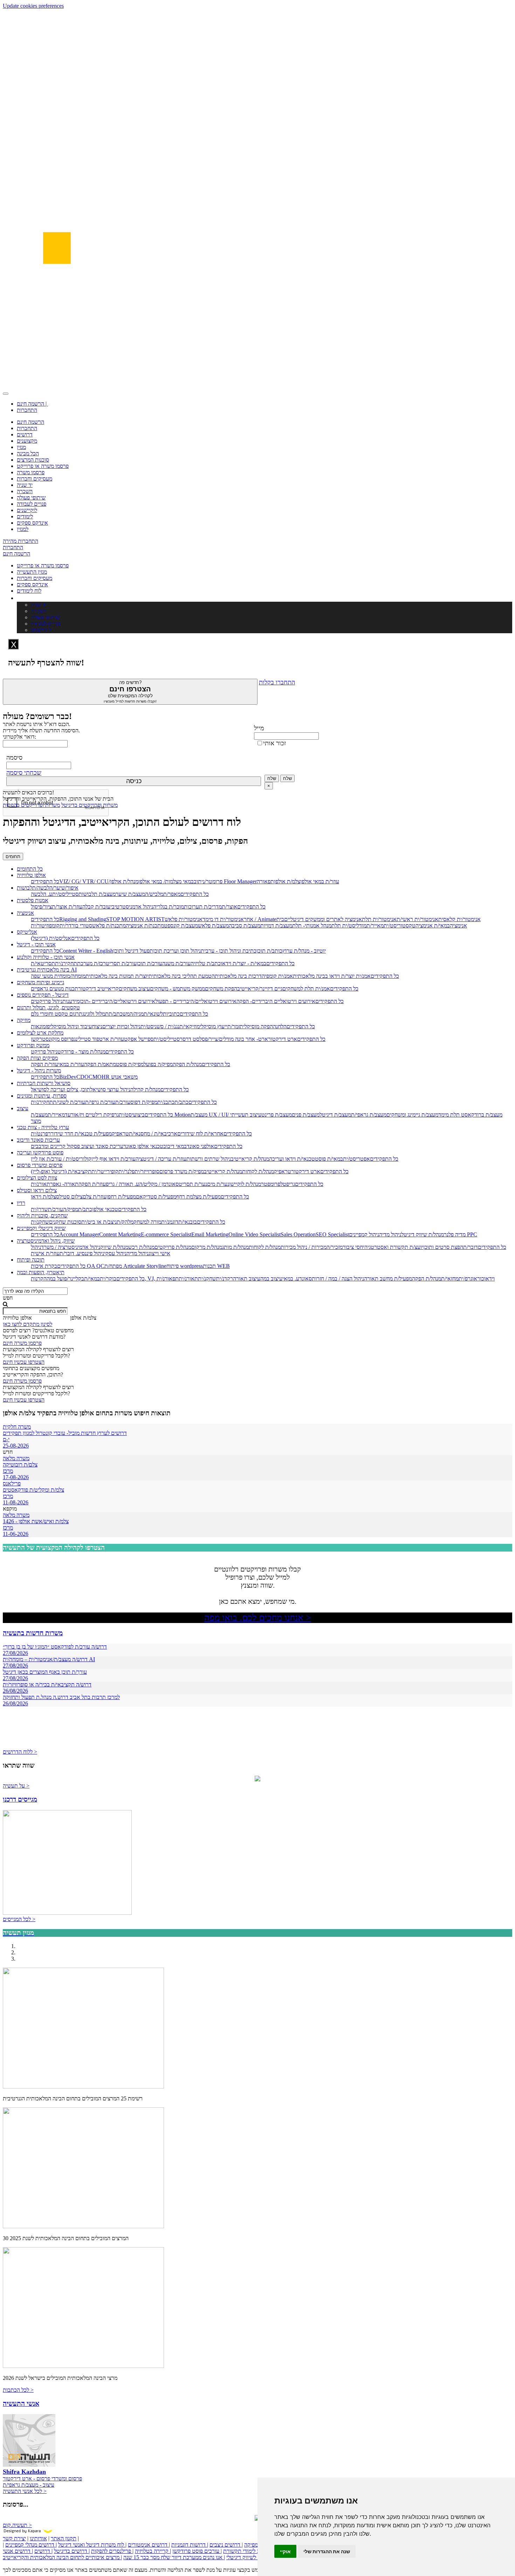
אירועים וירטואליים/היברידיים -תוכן (117, 1001)
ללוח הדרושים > (20, 1752)
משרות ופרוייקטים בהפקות (31, 805)
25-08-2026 (16, 1446)
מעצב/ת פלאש (213, 926)
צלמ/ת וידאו (43, 1197)
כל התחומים (30, 869)
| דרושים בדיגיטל (72, 2551)
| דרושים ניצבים (226, 2545)
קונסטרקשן (43, 1039)
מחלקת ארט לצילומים (40, 1033)
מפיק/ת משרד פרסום (182, 1171)
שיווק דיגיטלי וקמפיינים (41, 1228)
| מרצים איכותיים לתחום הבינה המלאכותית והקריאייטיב (62, 2557)
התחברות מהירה (20, 541)
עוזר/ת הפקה (44, 1064)
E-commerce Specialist (166, 1234)
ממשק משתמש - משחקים (177, 989)
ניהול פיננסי (92, 1253)
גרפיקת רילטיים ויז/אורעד (92, 1115)
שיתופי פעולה (31, 498)
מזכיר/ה (335, 1247)
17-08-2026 (16, 1477)
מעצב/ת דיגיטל (335, 1115)
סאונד (305, 1279)
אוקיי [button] (285, 2551)
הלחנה (280, 1026)
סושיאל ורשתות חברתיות (44, 1083)
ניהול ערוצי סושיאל (110, 1089)
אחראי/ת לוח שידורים (200, 1134)
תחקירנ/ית (66, 963)
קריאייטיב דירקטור (98, 989)
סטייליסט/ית (65, 894)
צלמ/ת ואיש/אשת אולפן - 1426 (36, 1521)
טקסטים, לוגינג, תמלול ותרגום (48, 1007)
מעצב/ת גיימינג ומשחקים (412, 1115)
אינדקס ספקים (32, 523)
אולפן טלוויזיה (31, 875)
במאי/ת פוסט (329, 1159)
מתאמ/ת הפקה (100, 1064)
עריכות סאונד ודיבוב (38, 1140)
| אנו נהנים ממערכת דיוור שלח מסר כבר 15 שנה (174, 2557)
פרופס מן (64, 1039)
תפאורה (265, 881)
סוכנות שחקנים (65, 1222)
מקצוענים (27, 441)
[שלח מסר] (257, 1779)
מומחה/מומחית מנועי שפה (58, 976)
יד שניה (25, 485)
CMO (95, 1077)
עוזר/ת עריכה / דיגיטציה (161, 1159)
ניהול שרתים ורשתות (209, 1159)
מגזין (21, 447)
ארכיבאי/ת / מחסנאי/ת (153, 1134)
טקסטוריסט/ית (400, 926)
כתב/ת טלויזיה (206, 963)
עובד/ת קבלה (96, 907)
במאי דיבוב (175, 1146)
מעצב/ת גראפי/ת (369, 1115)
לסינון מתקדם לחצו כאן (28, 1324)
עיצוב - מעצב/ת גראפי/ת (29, 2485)
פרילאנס (12, 1483)
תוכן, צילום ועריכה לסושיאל (60, 1089)
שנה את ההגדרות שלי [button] (327, 2551)
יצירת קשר (14, 2538)
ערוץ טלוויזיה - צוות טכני (43, 1127)
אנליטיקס (27, 932)
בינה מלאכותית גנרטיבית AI (47, 970)
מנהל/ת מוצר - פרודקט (81, 1052)
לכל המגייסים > (19, 1919)
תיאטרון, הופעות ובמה (41, 1272)
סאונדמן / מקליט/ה (159, 1184)
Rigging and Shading (83, 919)
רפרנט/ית (41, 1134)
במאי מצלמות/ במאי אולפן (166, 881)
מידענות (71, 1001)
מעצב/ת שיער (130, 894)
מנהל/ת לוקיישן (245, 1184)
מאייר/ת (375, 926)
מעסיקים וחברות (35, 479)
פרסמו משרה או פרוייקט (43, 466)
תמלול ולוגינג (95, 1014)
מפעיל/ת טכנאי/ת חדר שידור (81, 1134)
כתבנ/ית (166, 1102)
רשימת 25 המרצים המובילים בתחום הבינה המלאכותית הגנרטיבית (73, 2098)
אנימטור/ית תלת (379, 919)
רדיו (21, 1203)
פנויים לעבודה (32, 504)
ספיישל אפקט (139, 1039)
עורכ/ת (123, 1102)
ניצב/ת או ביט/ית (99, 1222)
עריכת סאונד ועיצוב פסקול (94, 1146)
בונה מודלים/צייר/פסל (222, 1039)
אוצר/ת (229, 907)
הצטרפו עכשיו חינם (24, 1362)
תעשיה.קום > (17, 2525)
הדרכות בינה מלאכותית (240, 976)
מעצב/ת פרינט (277, 1115)
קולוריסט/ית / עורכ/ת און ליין (61, 1159)
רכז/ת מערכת (91, 963)
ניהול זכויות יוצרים (121, 1026)
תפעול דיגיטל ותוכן (133, 951)
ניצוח (97, 1026)
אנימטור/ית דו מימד (223, 919)
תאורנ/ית (40, 1184)
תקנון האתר (64, 2538)
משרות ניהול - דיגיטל (39, 1071)
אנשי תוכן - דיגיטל (36, 944)
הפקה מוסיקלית (256, 1026)
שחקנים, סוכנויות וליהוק (42, 1216)
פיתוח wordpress (185, 1266)
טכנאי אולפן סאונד (143, 1146)
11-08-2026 (16, 1502)
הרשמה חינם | (32, 404)
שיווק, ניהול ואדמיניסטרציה (46, 1241)
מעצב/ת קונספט (181, 926)
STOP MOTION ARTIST (135, 919)
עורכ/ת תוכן (149, 963)
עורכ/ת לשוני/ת (69, 1102)
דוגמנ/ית (170, 1222)
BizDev (68, 1077)
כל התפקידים (45, 881)
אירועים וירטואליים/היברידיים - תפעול (196, 1001)
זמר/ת (234, 1026)
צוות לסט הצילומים (37, 1178)
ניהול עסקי (115, 1253)
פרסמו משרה (31, 472)
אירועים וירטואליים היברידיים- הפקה (276, 1001)
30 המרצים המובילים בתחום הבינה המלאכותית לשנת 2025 (66, 2238)
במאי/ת (92, 1279)
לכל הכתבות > (18, 2390)
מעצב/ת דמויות (276, 926)
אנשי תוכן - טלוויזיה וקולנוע (46, 957)
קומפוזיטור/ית (45, 926)
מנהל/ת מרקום (207, 1247)
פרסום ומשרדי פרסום (40, 1165)
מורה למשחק (147, 1222)
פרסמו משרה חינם (22, 1343)
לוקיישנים (27, 510)
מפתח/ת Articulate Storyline (135, 1266)
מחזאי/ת (450, 1279)
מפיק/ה (71, 1209)
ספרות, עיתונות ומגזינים (42, 1096)
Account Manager (79, 1234)
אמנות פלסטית (33, 900)
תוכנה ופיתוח (31, 1260)
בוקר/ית (108, 1279)
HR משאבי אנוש (120, 1077)
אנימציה (25, 913)
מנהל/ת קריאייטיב (250, 1159)
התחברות (27, 410)
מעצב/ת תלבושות (97, 894)
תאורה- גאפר (64, 1184)
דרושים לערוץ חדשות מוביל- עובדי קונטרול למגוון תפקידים (65, 1433)
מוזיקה (24, 1020)
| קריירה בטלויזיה (153, 2551)
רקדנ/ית (225, 1279)
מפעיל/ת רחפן (121, 1197)
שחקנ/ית (40, 1222)
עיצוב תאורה (247, 1279)
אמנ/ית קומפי (279, 976)
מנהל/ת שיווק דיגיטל (423, 1234)
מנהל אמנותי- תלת (312, 926)
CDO (83, 1077)
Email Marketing (210, 1234)
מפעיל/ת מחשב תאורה (388, 1279)
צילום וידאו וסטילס (37, 1190)
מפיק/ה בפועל (158, 1064)
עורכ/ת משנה (176, 963)
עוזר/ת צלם (95, 1197)
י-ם (6, 1439)
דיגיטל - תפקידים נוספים (43, 995)
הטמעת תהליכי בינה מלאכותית (182, 976)
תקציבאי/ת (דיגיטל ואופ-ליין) (61, 1171)
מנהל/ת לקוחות (258, 1171)
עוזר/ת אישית (45, 1253)
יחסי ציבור (353, 1247)
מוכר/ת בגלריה (169, 907)
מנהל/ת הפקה (187, 1064)
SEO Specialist (332, 1234)
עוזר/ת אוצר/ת (67, 907)
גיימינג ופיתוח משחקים (40, 982)
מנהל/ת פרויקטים (173, 1247)
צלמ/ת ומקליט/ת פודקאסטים (33, 1490)
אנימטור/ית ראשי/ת (417, 919)
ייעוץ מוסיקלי (214, 1026)
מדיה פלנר (455, 1234)
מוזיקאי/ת (190, 1026)
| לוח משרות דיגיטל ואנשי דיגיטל (92, 2545)
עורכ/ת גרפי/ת (100, 1102)
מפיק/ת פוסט (130, 1064)
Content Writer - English (86, 951)
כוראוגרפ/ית (471, 1279)
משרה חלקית (17, 1427)
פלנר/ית (126, 1171)
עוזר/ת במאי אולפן (320, 881)
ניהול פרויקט (44, 1052)
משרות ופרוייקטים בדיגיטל (90, 805)
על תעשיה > (16, 1786)
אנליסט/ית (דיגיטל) (51, 938)
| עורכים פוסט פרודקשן (197, 2551)
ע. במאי (291, 1279)
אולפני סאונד (200, 1146)
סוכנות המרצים (33, 460)
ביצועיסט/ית (132, 1115)
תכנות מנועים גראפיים (54, 989)
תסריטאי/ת (43, 963)
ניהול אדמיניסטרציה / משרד (71, 1247)
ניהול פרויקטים (47, 1001)
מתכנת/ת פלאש (109, 926)
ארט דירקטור (283, 1039)
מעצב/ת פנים (306, 1115)
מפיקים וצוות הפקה (37, 1058)
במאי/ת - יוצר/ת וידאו (243, 963)
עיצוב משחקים (134, 989)
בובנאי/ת (188, 1222)
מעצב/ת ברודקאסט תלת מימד (470, 1115)
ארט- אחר (256, 1039)
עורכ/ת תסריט (121, 963)
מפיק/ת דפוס (144, 1102)
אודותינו (38, 2538)
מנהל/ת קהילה (145, 1089)
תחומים (13, 857)
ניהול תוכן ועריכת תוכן (177, 951)
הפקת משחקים (221, 989)
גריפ (291, 1184)
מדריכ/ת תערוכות (203, 907)
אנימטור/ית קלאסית (459, 919)
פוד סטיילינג (87, 1039)
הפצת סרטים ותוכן (443, 1247)
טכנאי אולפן (105, 1209)
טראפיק (120, 1134)
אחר (249, 919)
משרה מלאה (16, 1458)
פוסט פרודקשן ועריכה (40, 1152)
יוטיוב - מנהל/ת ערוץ (304, 951)
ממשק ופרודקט (33, 1045)
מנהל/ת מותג (235, 1247)
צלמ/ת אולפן (287, 881)
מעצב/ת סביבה (245, 926)
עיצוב (23, 1108)
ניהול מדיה (390, 1234)
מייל (259, 728)
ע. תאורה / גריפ (122, 1184)
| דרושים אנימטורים (149, 2545)
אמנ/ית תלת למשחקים (306, 989)
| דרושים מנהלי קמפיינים (31, 2545)
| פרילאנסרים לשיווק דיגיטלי (256, 2557)
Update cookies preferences (33, 6)
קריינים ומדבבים (48, 1146)
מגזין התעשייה (32, 572)
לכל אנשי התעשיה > (25, 2491)
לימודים (25, 516)
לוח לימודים (29, 591)
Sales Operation (298, 1234)
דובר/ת (471, 1247)
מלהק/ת (125, 1222)
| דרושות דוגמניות (190, 2545)
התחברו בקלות (277, 682)
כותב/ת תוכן (269, 951)
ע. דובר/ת (70, 1253)
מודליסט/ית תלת (349, 926)
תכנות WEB (216, 1266)
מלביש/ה (154, 894)
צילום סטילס (69, 1197)
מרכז (8, 1471)
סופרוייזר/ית (147, 1171)
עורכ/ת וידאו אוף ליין (114, 1159)
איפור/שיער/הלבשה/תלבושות (48, 888)
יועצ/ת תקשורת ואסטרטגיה (394, 1247)
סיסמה (14, 758)
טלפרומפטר (274, 1184)
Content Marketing (120, 1234)
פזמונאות (40, 1026)
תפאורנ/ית (168, 1279)
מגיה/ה (137, 1014)
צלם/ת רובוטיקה (20, 1465)
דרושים (25, 434)
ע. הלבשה (42, 894)
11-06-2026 (16, 1534)
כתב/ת (181, 1102)
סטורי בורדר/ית (76, 926)
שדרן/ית (39, 1209)
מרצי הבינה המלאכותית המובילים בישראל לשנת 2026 (60, 2378)
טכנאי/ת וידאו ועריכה (292, 1159)
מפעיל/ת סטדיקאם (156, 1197)
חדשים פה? (130, 692)
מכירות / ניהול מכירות (304, 1247)
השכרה (25, 491)
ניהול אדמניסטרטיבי (132, 907)
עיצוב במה (271, 1279)
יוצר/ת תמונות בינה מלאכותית (117, 976)
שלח (272, 778)
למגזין (23, 529)
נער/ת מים (218, 1184)
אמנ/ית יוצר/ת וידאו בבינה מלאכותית (332, 976)
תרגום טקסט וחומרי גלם (57, 1014)
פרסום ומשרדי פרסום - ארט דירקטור (42, 2478)
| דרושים (43, 2551)
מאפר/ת (172, 894)
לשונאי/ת (153, 1014)
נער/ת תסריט (193, 1184)
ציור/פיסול (41, 907)
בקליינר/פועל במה (65, 1279)
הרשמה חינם (30, 422)
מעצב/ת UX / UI (209, 1115)
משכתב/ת (119, 1014)
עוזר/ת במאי (71, 1064)
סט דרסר (190, 1039)
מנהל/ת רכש (141, 1247)
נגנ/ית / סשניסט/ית (160, 1026)
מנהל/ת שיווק (114, 1247)
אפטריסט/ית (356, 1159)
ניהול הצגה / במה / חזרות (338, 1279)
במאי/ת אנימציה (433, 926)
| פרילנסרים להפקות (112, 2551)
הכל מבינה (28, 453)
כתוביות (171, 1014)
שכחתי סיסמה (24, 773)
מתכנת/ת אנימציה (145, 926)
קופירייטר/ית (105, 1171)
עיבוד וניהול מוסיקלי (71, 1026)
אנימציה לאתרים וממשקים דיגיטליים (323, 919)
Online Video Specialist (255, 1234)
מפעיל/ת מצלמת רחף (198, 1197)
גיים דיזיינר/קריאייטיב (260, 989)
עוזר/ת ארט (112, 1039)
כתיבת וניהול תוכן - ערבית (229, 951)
